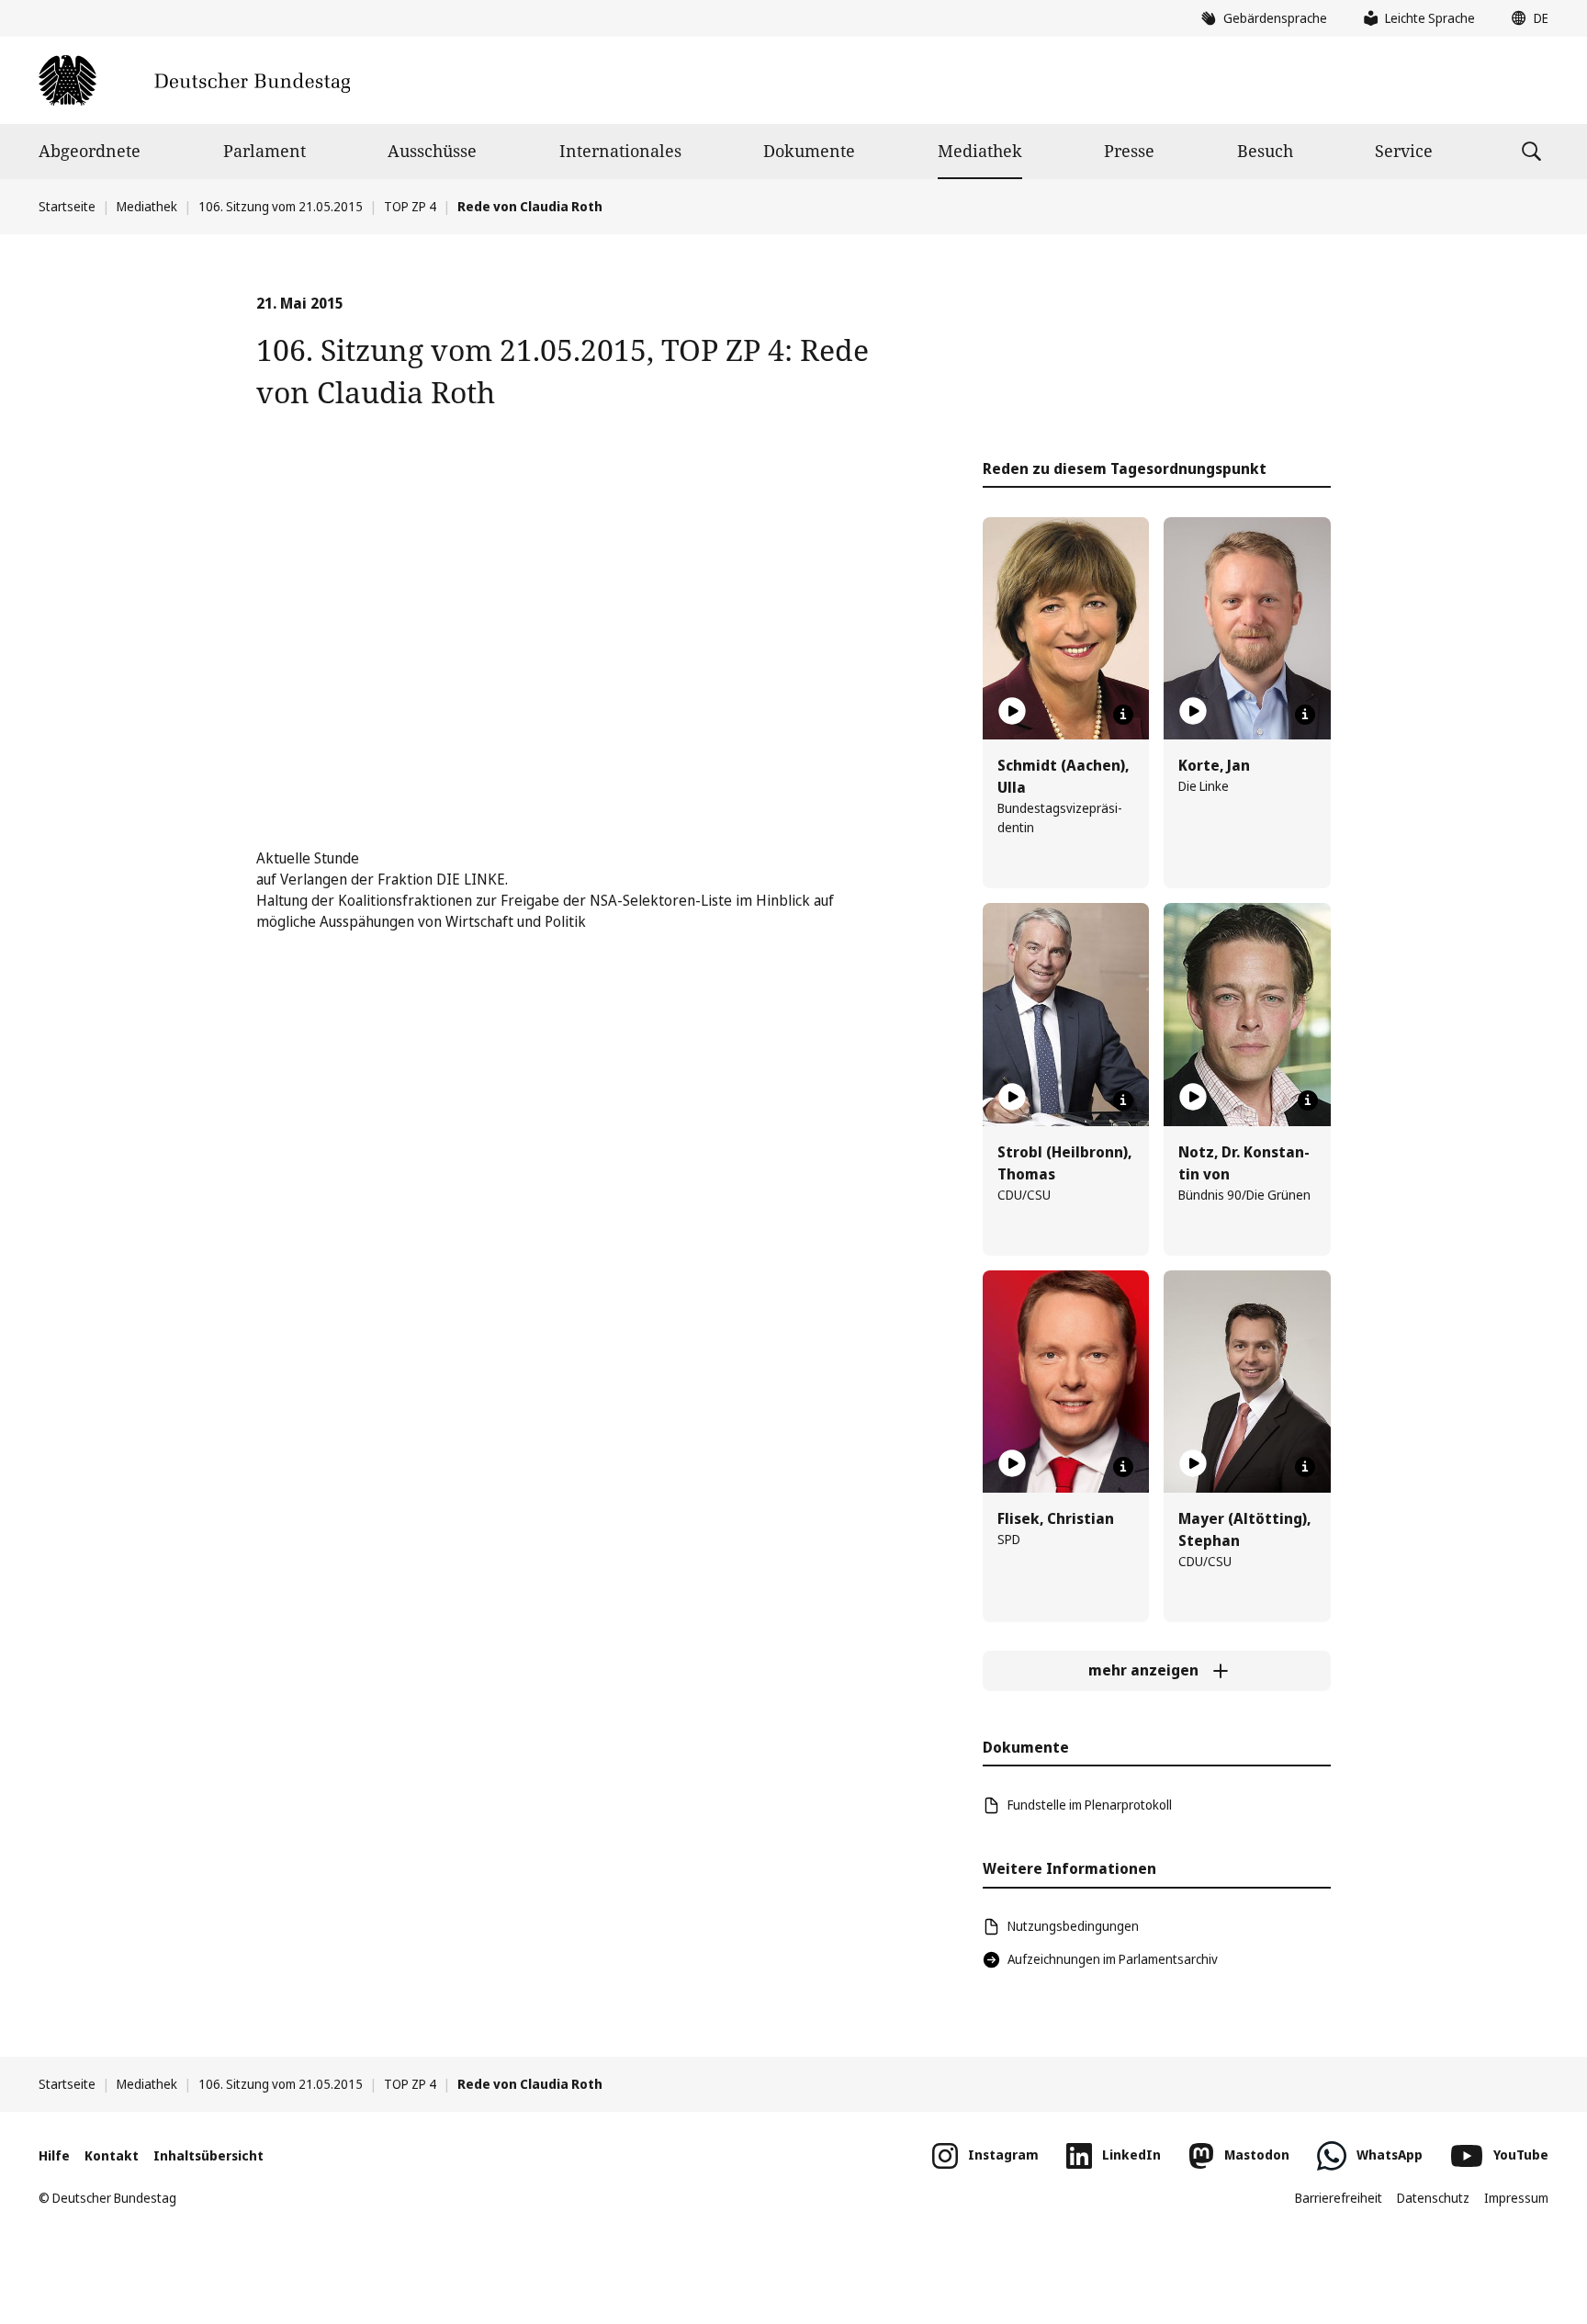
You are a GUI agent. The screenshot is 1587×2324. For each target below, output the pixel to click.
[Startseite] (194, 80)
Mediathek (980, 151)
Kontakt (112, 2155)
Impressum (1516, 2198)
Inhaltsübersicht (208, 2155)
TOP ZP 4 (410, 206)
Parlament (264, 151)
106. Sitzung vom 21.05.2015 (281, 206)
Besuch (1265, 151)
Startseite (67, 206)
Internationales (620, 151)
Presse (1129, 151)
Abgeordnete (90, 151)
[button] (1525, 18)
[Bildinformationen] (1123, 715)
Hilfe (54, 2155)
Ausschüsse (432, 151)
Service (1404, 151)
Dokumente (809, 151)
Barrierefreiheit (1339, 2198)
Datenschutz (1433, 2198)
